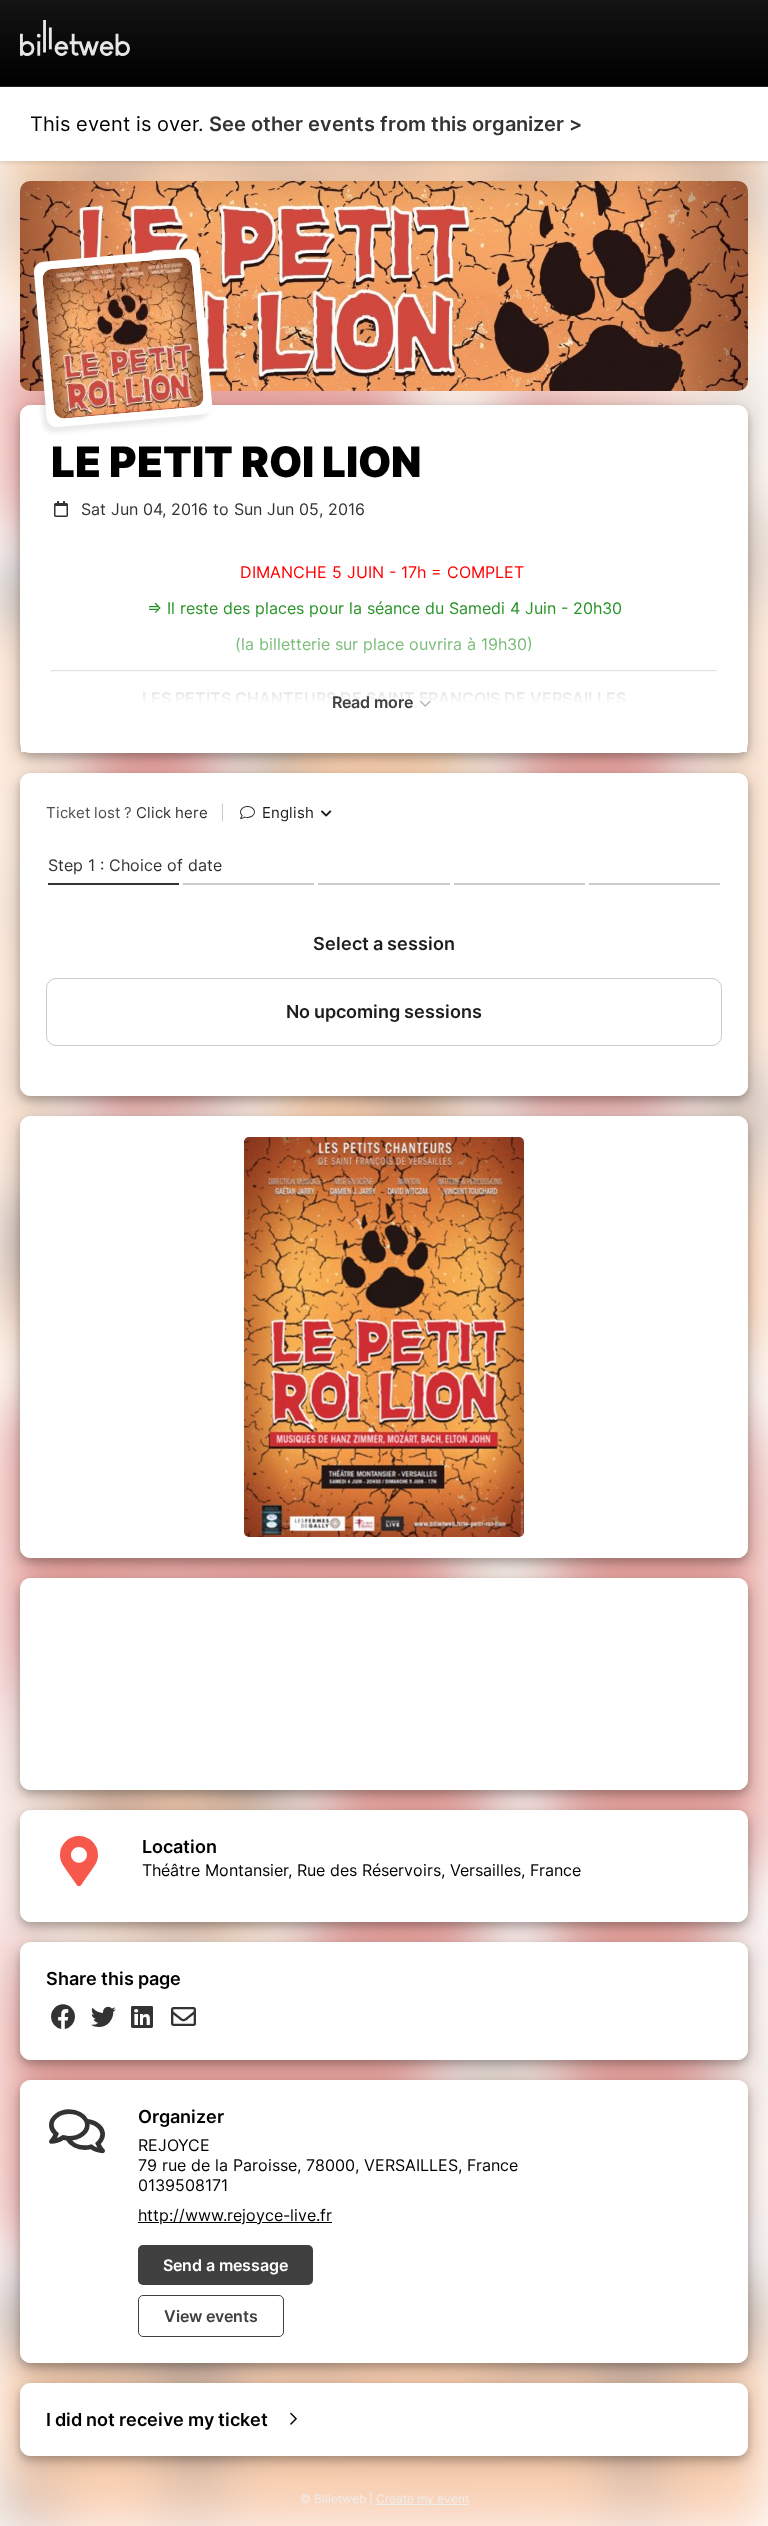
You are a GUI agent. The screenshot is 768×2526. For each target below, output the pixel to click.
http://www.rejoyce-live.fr (235, 2215)
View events (211, 2316)
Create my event (422, 2498)
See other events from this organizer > (395, 124)
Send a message (225, 2265)
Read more (374, 702)
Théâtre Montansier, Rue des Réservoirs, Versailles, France (361, 1870)
